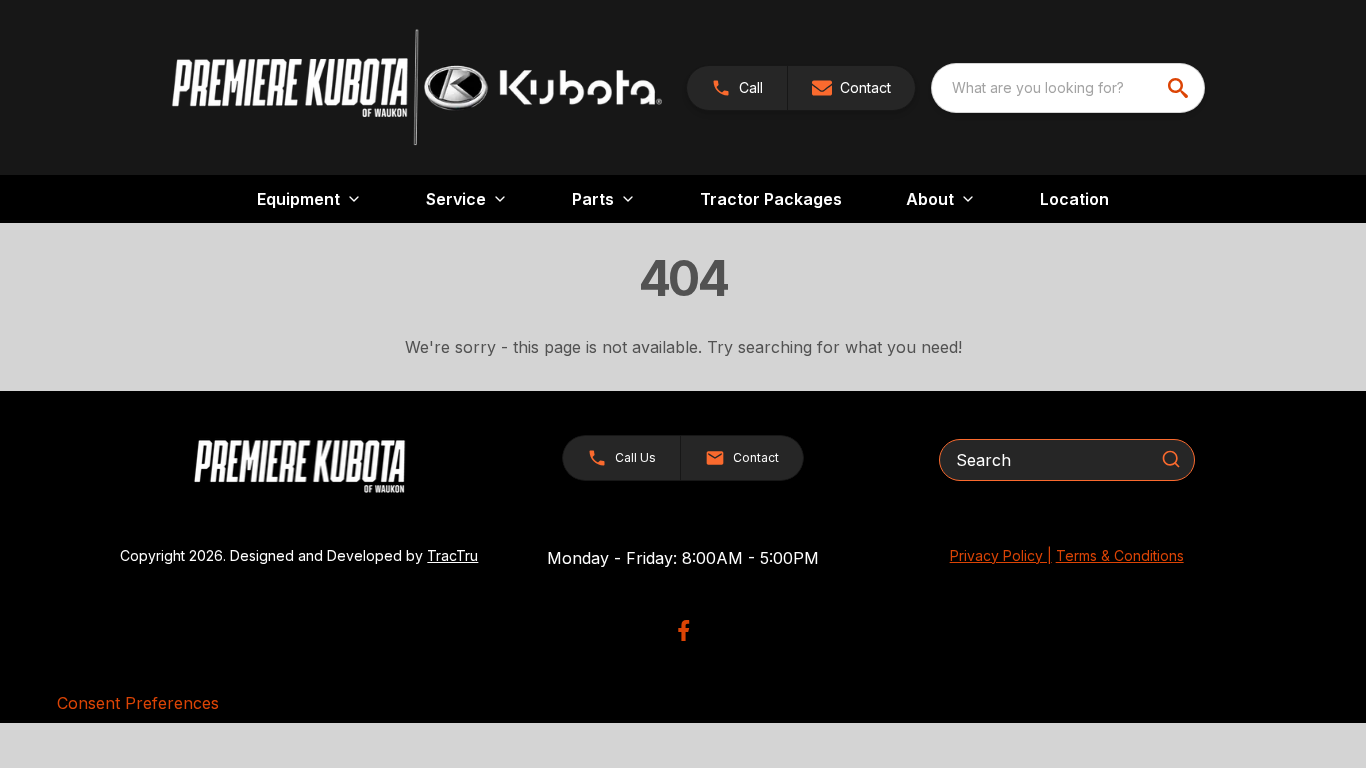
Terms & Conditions (1120, 555)
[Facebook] (683, 630)
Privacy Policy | (1001, 555)
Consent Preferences (138, 703)
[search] (1180, 88)
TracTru (452, 555)
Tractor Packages (771, 199)
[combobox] (1068, 88)
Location (1074, 199)
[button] (737, 88)
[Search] (1171, 459)
